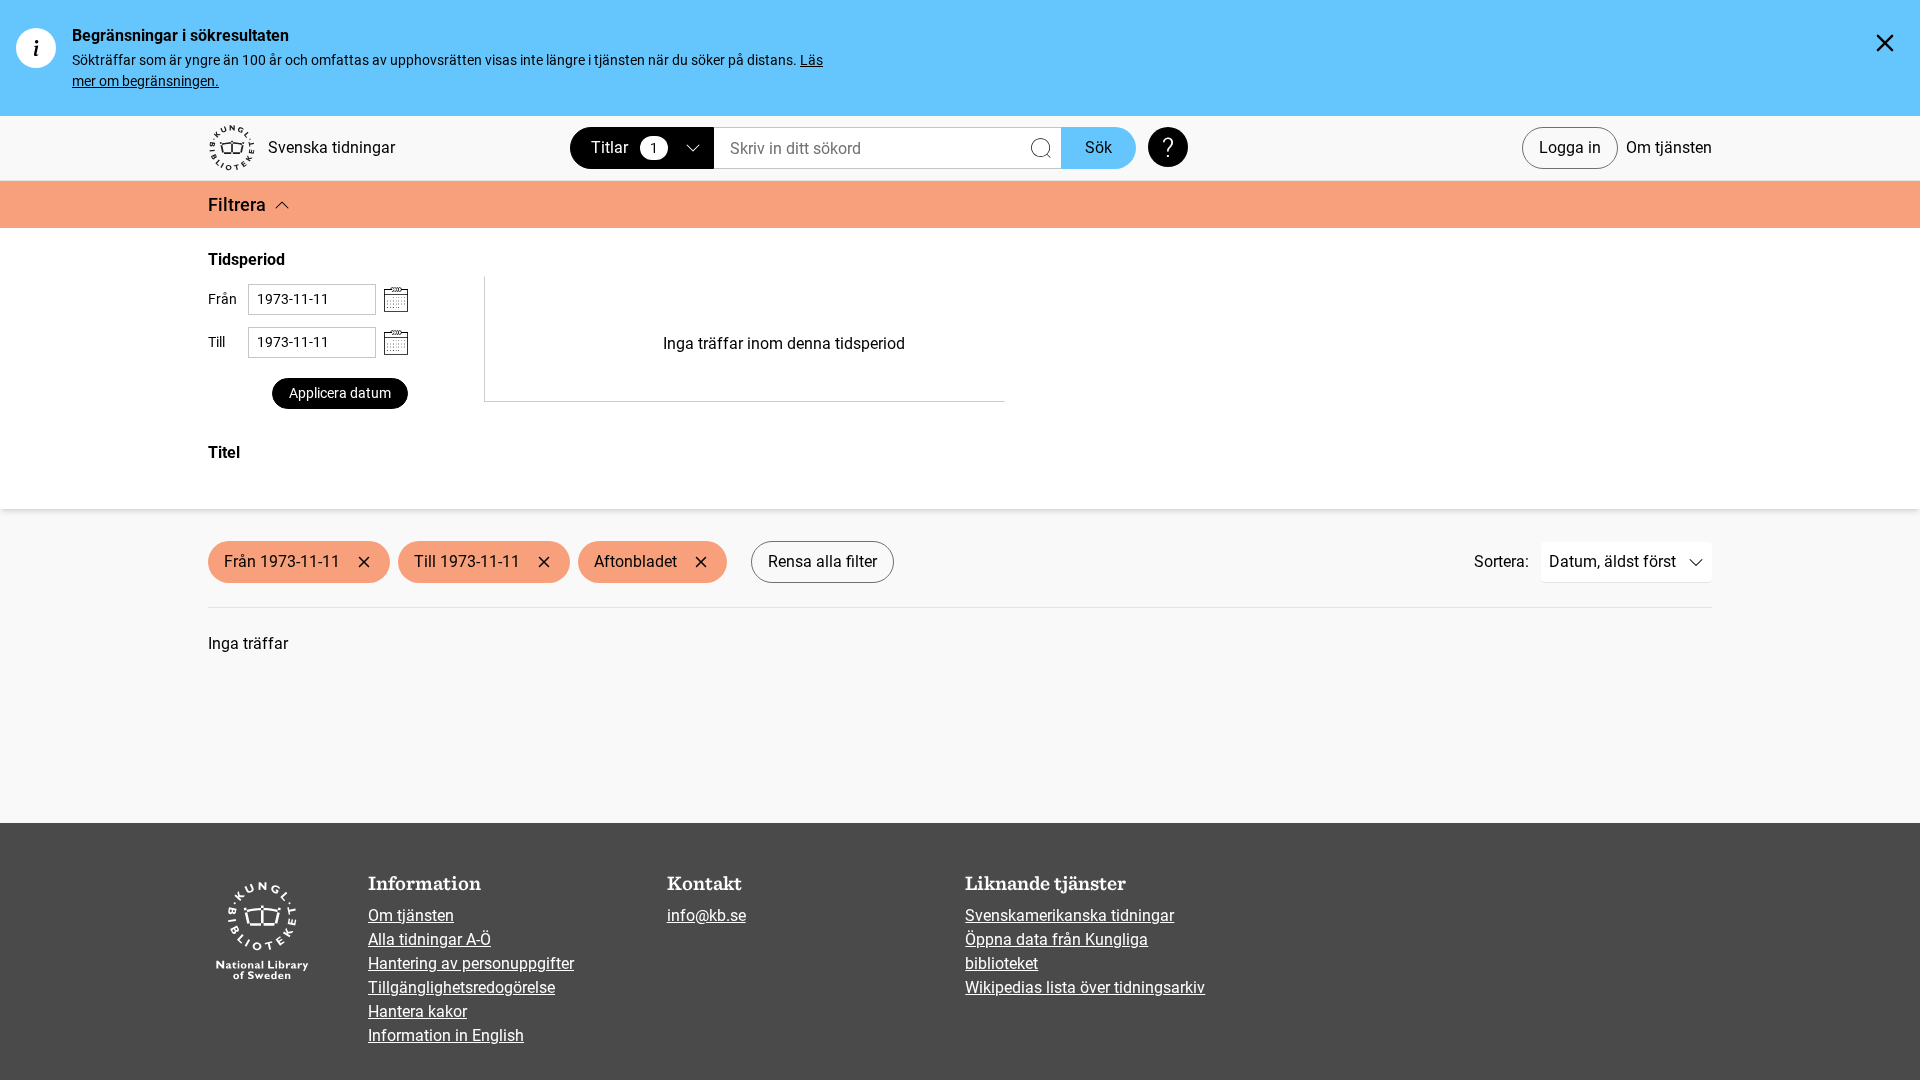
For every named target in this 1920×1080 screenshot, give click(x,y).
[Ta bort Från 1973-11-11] (364, 562)
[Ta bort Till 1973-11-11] (544, 562)
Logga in (1570, 147)
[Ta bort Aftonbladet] (701, 562)
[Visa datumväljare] (396, 299)
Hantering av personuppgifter (471, 963)
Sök (1098, 147)
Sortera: (1501, 561)
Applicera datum (340, 393)
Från (222, 299)
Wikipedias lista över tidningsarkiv (1085, 987)
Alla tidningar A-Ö (429, 939)
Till (216, 342)
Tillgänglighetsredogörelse (461, 987)
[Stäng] (1885, 43)
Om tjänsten (1669, 147)
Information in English (446, 1035)
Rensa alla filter (822, 561)
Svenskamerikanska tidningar (1069, 915)
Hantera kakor (417, 1011)
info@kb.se (706, 915)
